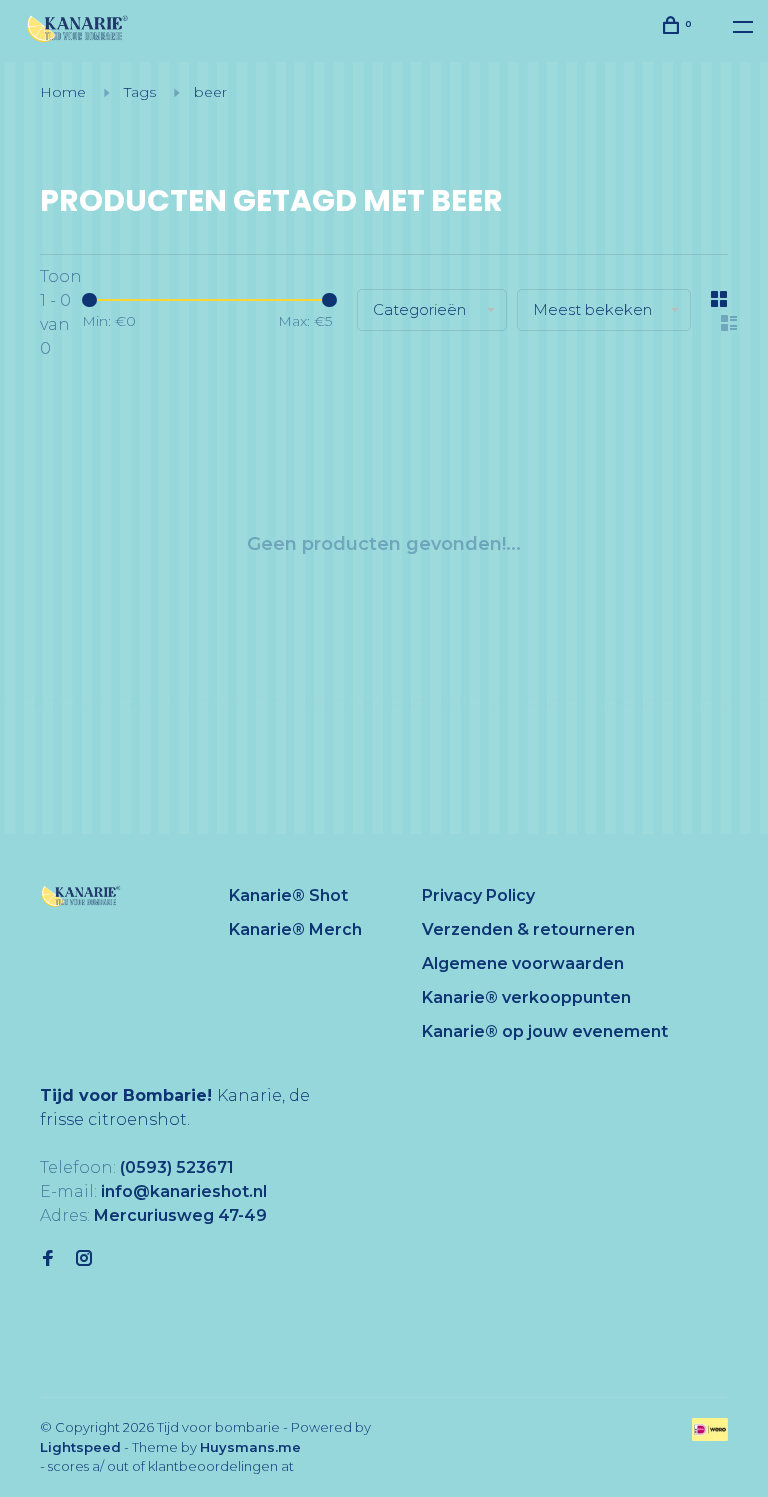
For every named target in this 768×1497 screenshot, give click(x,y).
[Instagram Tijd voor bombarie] (84, 1259)
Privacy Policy (478, 895)
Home (63, 92)
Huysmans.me (250, 1447)
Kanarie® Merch (295, 929)
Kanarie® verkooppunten (526, 997)
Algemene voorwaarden (523, 963)
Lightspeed (80, 1447)
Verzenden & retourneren (528, 929)
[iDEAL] (710, 1435)
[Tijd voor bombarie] (81, 896)
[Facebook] (48, 1259)
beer (210, 92)
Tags (140, 92)
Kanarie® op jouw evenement (545, 1031)
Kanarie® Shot (288, 895)
